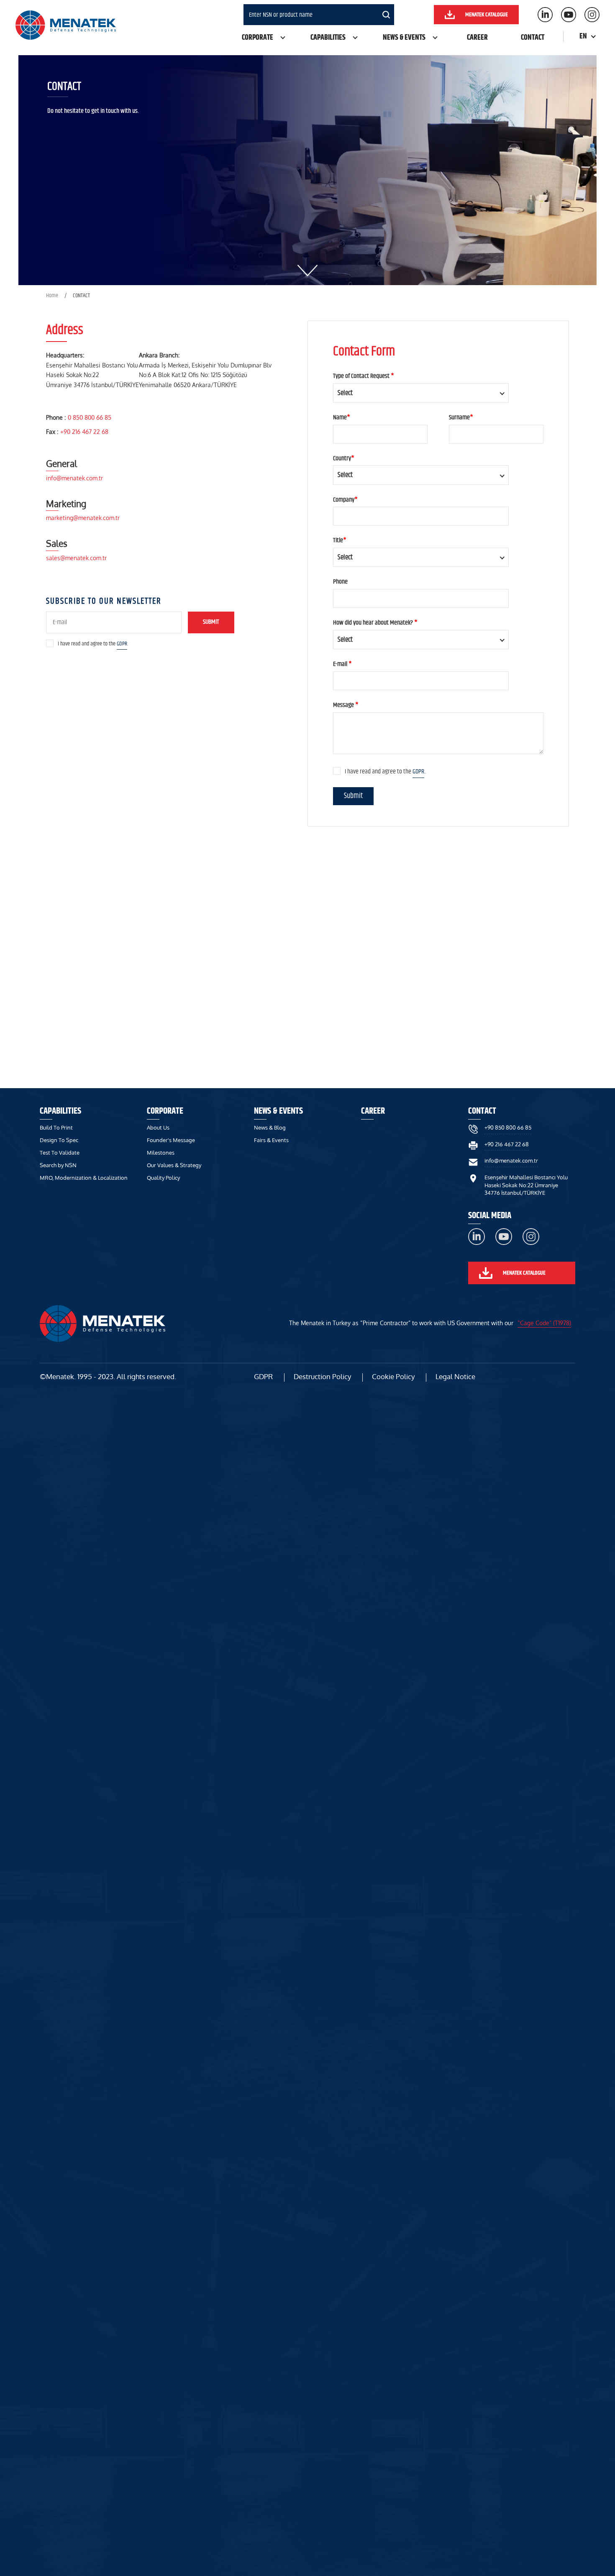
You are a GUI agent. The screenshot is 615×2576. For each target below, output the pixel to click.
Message (346, 705)
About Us (158, 1127)
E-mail (342, 664)
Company (345, 500)
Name (342, 418)
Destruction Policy (322, 1376)
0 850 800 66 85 (90, 417)
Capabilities (328, 38)
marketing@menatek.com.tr (83, 518)
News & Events (404, 38)
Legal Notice (455, 1376)
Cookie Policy (393, 1376)
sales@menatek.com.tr (76, 558)
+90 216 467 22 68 (84, 432)
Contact (533, 38)
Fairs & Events (271, 1140)
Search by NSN (58, 1165)
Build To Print (56, 1127)
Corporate (258, 38)
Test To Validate (60, 1153)
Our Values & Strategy (174, 1165)
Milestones (161, 1153)
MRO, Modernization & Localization (84, 1178)
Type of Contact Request (364, 376)
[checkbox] (50, 643)
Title (340, 541)
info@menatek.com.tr (74, 478)
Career (477, 38)
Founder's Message (171, 1140)
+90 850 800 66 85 (508, 1127)
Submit (211, 622)
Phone (340, 582)
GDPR (122, 644)
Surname (461, 418)
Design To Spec (59, 1140)
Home (52, 296)
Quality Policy (163, 1178)
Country (344, 459)
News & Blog (270, 1127)
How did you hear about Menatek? (375, 623)
